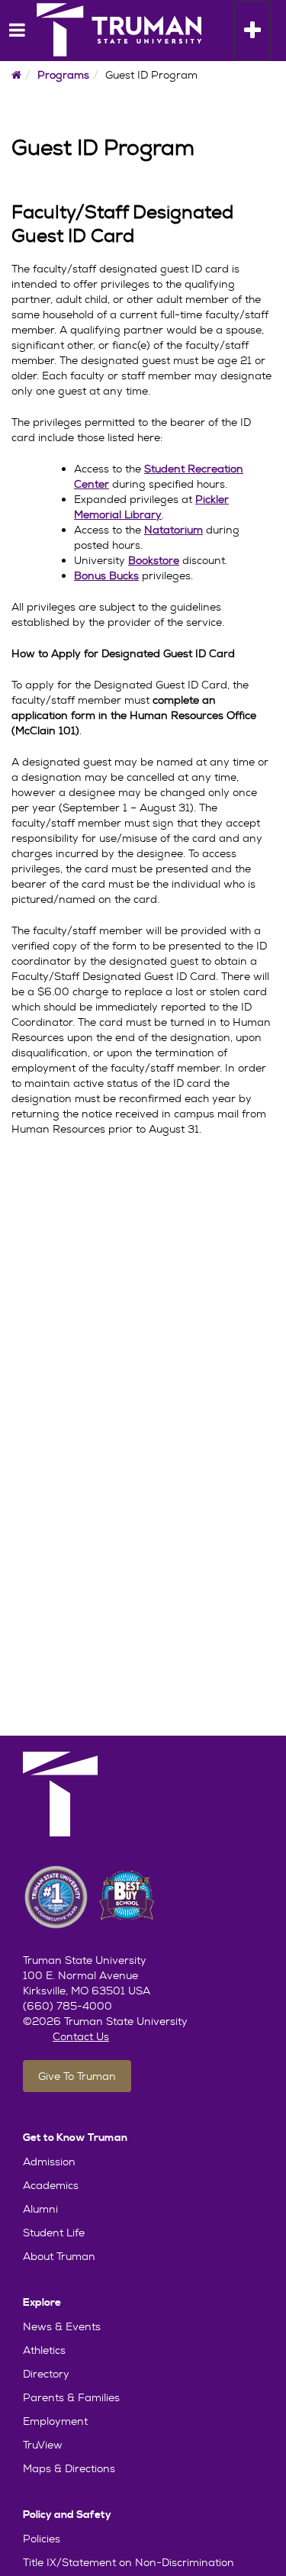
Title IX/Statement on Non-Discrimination (129, 2562)
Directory (46, 2374)
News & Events (62, 2326)
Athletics (44, 2350)
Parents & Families (71, 2397)
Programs (63, 75)
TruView (43, 2445)
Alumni (40, 2209)
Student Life (54, 2233)
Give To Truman (77, 2076)
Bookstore (154, 560)
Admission (49, 2162)
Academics (51, 2185)
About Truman (59, 2256)
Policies (42, 2539)
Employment (55, 2421)
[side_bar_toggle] (11, 31)
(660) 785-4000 (67, 2006)
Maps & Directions (69, 2468)
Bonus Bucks (106, 575)
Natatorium (174, 530)
